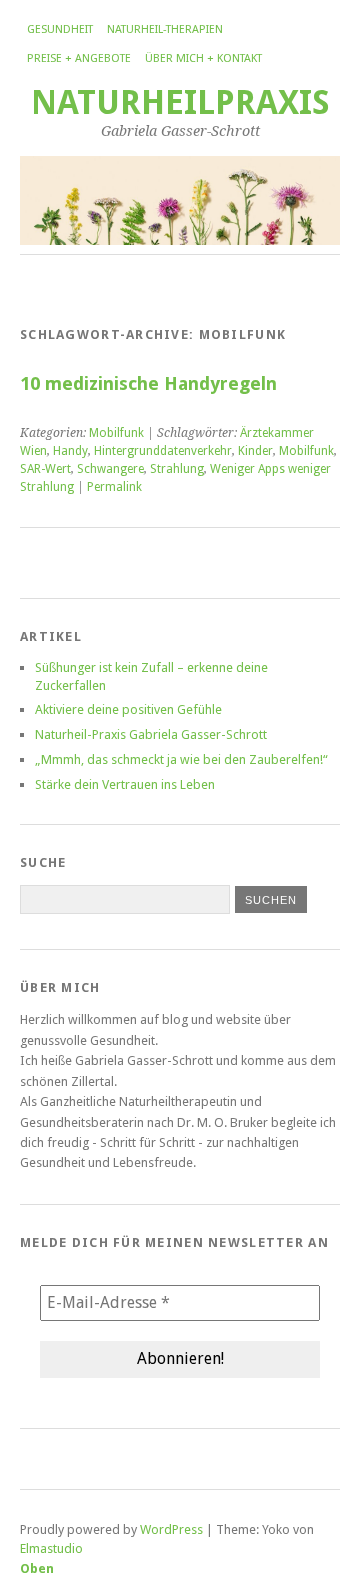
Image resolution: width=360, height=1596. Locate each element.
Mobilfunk (116, 433)
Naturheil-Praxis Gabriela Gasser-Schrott (151, 734)
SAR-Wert (45, 469)
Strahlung (177, 469)
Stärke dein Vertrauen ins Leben (125, 784)
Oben (37, 1568)
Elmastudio (51, 1548)
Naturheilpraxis (180, 102)
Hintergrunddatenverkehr (163, 451)
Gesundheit (60, 29)
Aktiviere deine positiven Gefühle (128, 709)
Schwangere (110, 469)
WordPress (171, 1529)
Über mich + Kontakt (203, 58)
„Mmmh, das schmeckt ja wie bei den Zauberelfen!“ (181, 759)
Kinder (255, 451)
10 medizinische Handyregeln (148, 383)
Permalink (114, 487)
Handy (70, 451)
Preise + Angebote (79, 58)
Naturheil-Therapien (165, 29)
